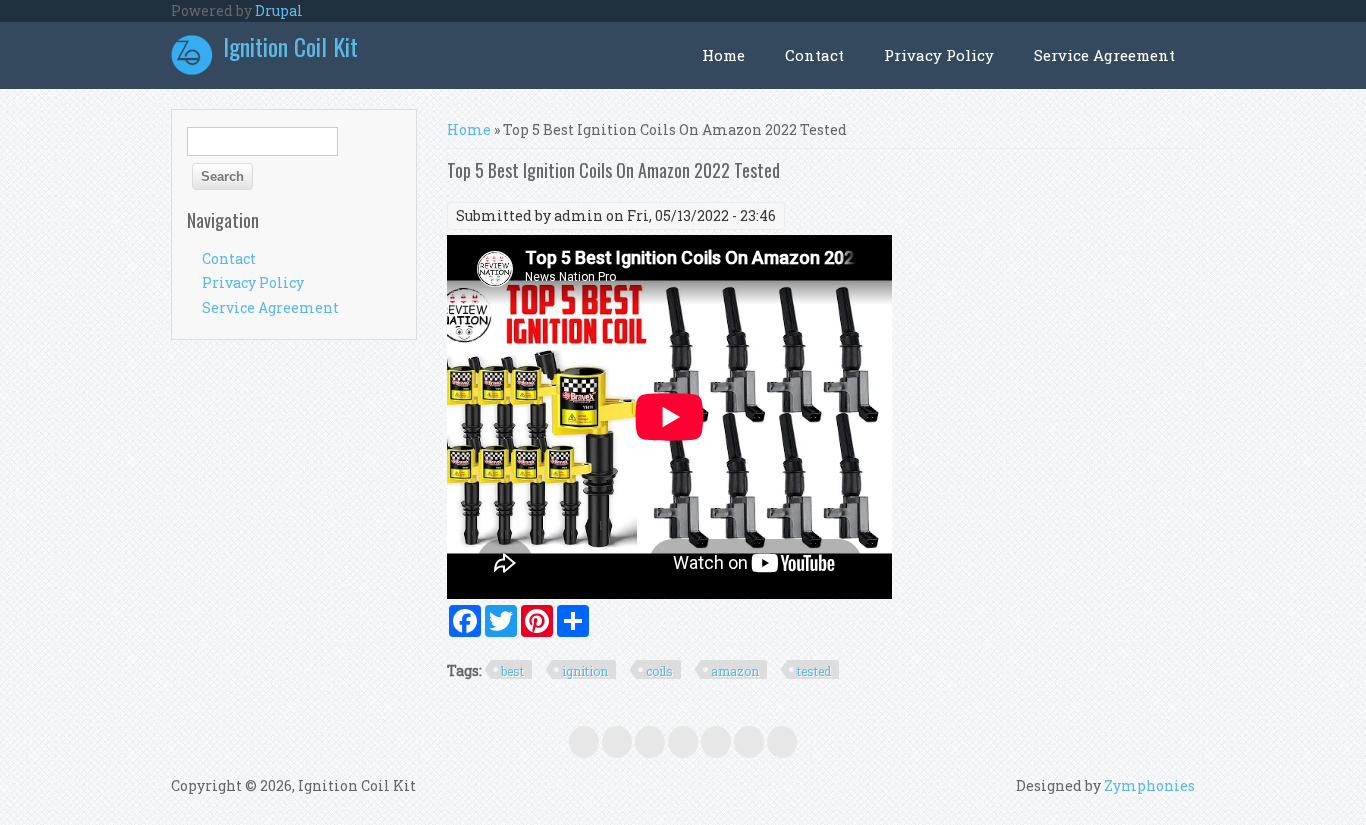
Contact (814, 55)
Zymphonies (1149, 785)
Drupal (279, 10)
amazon (735, 671)
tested (814, 671)
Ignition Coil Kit (290, 46)
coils (659, 671)
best (512, 671)
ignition (585, 671)
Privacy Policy (939, 55)
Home (723, 55)
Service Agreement (1104, 55)
